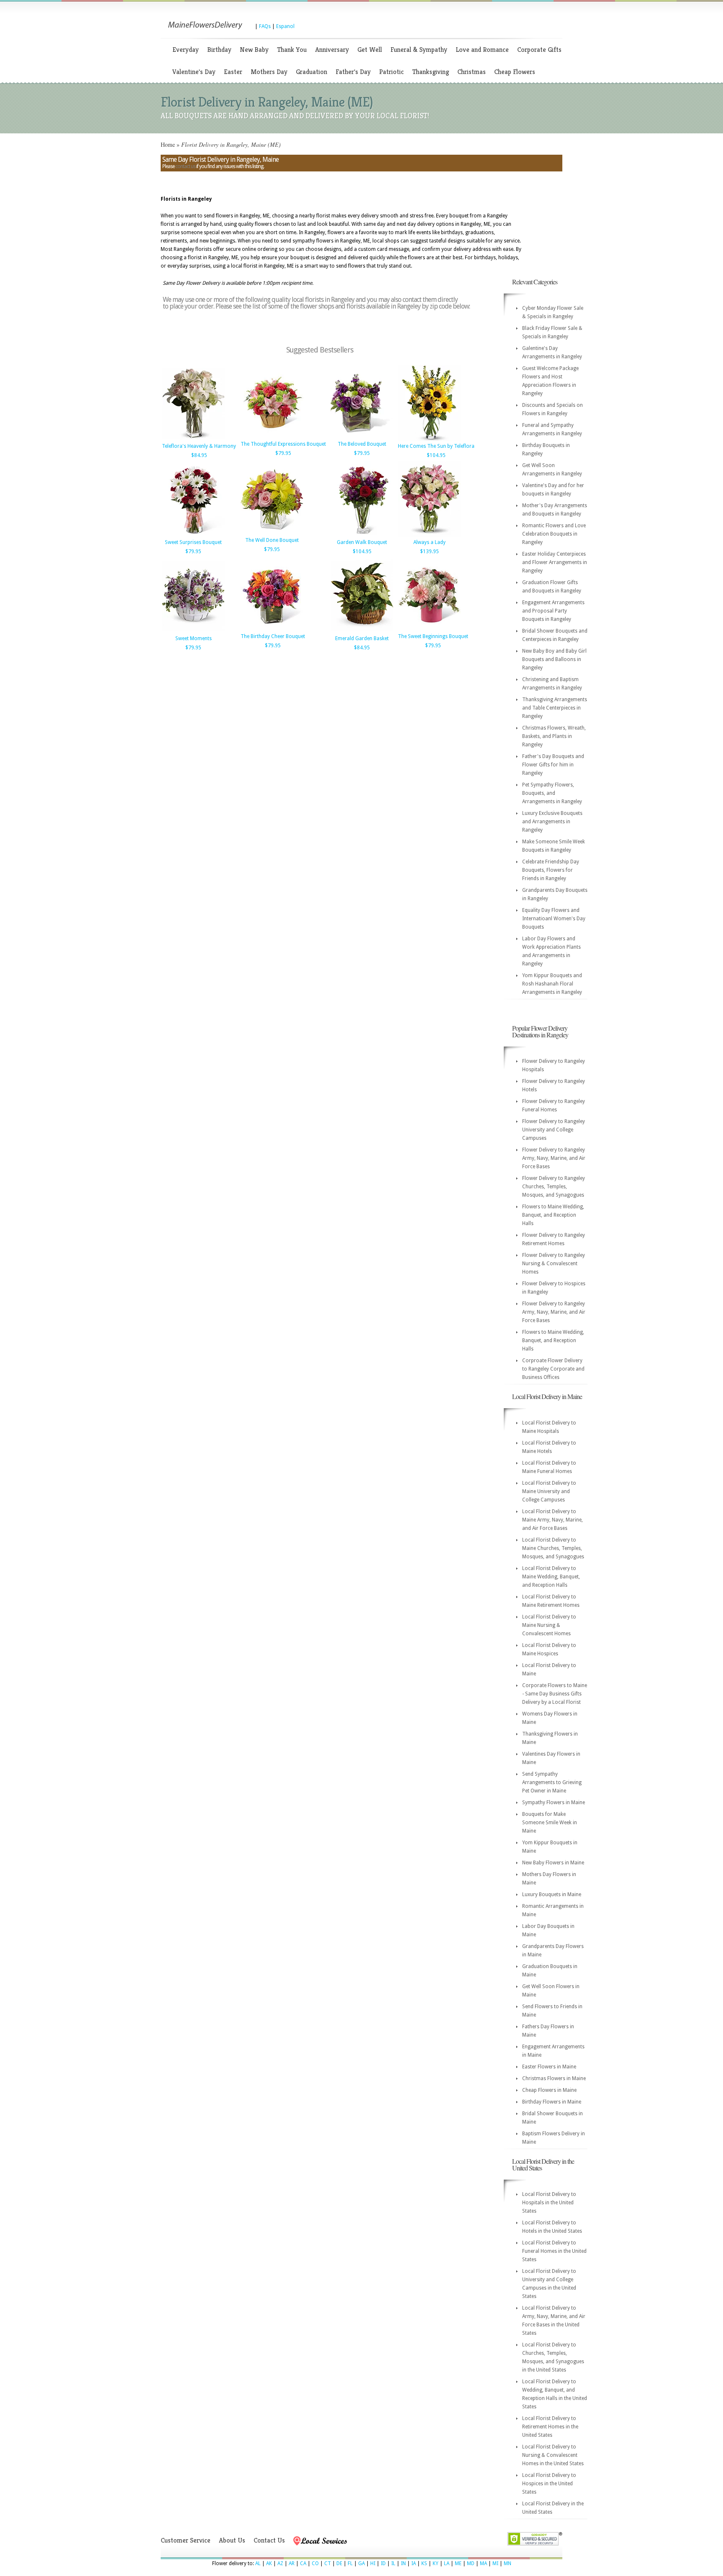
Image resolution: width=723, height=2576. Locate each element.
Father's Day (353, 72)
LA (447, 2563)
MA (483, 2563)
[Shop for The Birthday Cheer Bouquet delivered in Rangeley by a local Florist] (272, 630)
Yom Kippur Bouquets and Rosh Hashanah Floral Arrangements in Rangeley (552, 984)
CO (315, 2563)
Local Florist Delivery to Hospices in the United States (549, 2484)
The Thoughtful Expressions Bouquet (283, 444)
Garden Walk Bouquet (362, 542)
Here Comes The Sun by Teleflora (436, 446)
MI (495, 2563)
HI (373, 2563)
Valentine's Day (194, 72)
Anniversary (332, 50)
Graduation (312, 72)
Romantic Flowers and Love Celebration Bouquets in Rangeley (554, 534)
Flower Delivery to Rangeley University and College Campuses (554, 1130)
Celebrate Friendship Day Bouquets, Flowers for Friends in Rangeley (551, 870)
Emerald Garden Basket (362, 638)
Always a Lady (429, 542)
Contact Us (269, 2540)
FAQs (265, 26)
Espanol (285, 26)
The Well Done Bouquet (272, 540)
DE (339, 2563)
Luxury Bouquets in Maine (552, 1894)
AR (292, 2563)
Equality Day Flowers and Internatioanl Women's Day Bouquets (554, 919)
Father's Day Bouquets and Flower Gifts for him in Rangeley (553, 765)
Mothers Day (269, 72)
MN (508, 2563)
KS (424, 2563)
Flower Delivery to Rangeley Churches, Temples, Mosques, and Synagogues (554, 1187)
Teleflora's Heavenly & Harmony (199, 446)
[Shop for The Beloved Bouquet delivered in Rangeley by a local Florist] (362, 437)
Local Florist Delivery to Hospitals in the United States (549, 2203)
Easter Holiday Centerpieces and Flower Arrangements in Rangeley (555, 562)
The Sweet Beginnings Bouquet (433, 636)
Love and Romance (482, 50)
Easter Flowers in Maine (549, 2067)
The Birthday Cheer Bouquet (273, 636)
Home (168, 144)
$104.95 (436, 455)
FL (350, 2563)
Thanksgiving (431, 72)
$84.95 (199, 455)
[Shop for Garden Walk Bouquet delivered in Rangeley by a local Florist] (362, 536)
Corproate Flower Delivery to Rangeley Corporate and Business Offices (553, 1369)
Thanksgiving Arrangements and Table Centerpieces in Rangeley (555, 708)
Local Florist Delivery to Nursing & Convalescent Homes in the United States (553, 2455)
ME (458, 2563)
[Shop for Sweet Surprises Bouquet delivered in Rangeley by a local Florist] (193, 536)
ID (383, 2563)
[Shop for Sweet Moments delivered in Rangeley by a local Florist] (193, 632)
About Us (232, 2540)
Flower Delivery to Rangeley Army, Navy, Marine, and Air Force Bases (554, 1158)
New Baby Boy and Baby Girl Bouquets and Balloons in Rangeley (554, 659)
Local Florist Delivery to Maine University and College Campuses (549, 1491)
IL (393, 2563)
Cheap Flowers (515, 72)
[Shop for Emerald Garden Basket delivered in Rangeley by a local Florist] (362, 632)
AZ (280, 2563)
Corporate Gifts (539, 50)
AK (269, 2563)
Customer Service (186, 2540)
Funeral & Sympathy (419, 50)
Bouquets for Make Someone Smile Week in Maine (550, 1823)
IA (414, 2563)
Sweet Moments (194, 638)
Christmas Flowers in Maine (554, 2078)
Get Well (370, 50)
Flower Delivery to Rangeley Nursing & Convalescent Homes (554, 1264)
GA (361, 2563)
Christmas (472, 72)
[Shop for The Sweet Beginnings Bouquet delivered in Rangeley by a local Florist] (429, 630)
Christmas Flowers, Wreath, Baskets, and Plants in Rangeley (554, 736)
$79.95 (283, 453)
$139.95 (429, 551)
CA (303, 2563)
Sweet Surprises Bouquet (193, 542)
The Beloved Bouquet (362, 444)
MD (471, 2563)
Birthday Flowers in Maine (552, 2102)
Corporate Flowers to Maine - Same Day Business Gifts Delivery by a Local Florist (555, 1694)
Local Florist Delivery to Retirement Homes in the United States (550, 2427)
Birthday (219, 50)
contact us (185, 166)
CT (328, 2563)
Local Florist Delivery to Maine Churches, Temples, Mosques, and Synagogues (553, 1548)
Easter (233, 72)
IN (403, 2563)
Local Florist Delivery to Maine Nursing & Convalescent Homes (549, 1625)
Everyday (186, 50)
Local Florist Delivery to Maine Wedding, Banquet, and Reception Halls (551, 1577)
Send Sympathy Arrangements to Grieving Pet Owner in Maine (552, 1782)
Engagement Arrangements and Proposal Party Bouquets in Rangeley (553, 611)
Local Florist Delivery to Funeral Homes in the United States (554, 2251)
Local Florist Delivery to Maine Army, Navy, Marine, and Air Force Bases (553, 1520)
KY (436, 2563)
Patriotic (391, 72)
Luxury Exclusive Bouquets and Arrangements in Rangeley (552, 822)
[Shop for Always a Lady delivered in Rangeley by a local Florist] (429, 536)
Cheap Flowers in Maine (549, 2090)
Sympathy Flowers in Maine (554, 1802)
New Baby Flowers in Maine (553, 1863)
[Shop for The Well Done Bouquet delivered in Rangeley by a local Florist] (272, 534)
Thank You (292, 50)
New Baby (254, 50)
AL (258, 2563)
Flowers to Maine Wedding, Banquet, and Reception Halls (553, 1215)
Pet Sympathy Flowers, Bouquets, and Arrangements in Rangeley (552, 793)
